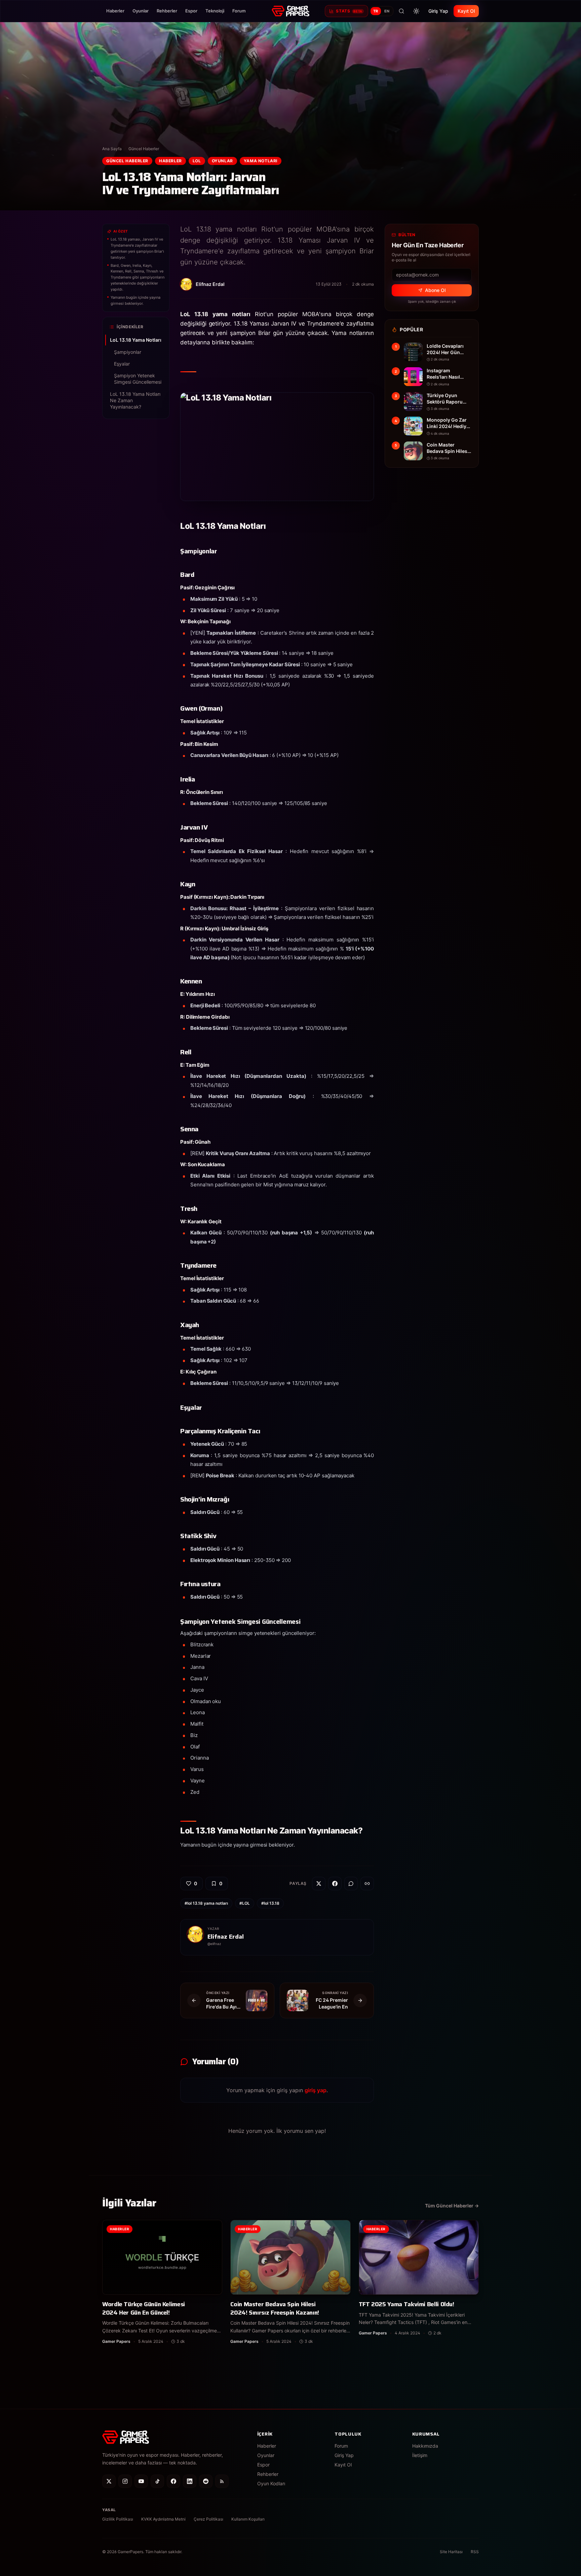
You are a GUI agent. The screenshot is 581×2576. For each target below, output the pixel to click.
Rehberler (167, 11)
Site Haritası (451, 2552)
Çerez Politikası (208, 2519)
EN (387, 11)
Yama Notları (261, 161)
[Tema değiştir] (416, 11)
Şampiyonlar (128, 352)
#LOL (245, 1903)
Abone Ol (435, 290)
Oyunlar (141, 11)
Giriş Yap (438, 11)
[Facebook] (173, 2481)
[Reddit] (206, 2481)
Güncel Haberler (144, 149)
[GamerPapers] (290, 11)
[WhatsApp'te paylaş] (351, 1884)
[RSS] (222, 2481)
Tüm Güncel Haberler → (452, 2206)
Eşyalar (122, 364)
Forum (239, 11)
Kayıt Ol (466, 11)
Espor (191, 11)
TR (376, 11)
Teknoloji (215, 11)
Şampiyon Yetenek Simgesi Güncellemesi (138, 379)
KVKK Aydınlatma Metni (163, 2519)
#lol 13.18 (270, 1903)
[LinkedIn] (190, 2481)
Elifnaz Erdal (226, 1937)
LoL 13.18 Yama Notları (136, 340)
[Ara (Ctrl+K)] (401, 11)
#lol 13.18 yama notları (206, 1903)
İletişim (420, 2455)
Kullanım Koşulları (248, 2519)
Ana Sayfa (112, 149)
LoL (197, 161)
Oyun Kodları (271, 2483)
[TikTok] (157, 2481)
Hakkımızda (425, 2446)
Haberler (115, 11)
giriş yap (316, 2090)
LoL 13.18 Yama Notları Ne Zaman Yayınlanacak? (135, 400)
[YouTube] (141, 2481)
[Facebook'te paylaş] (335, 1884)
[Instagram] (125, 2481)
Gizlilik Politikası (118, 2519)
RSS (475, 2552)
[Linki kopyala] (367, 1884)
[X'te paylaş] (319, 1884)
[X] (109, 2481)
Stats (349, 11)
